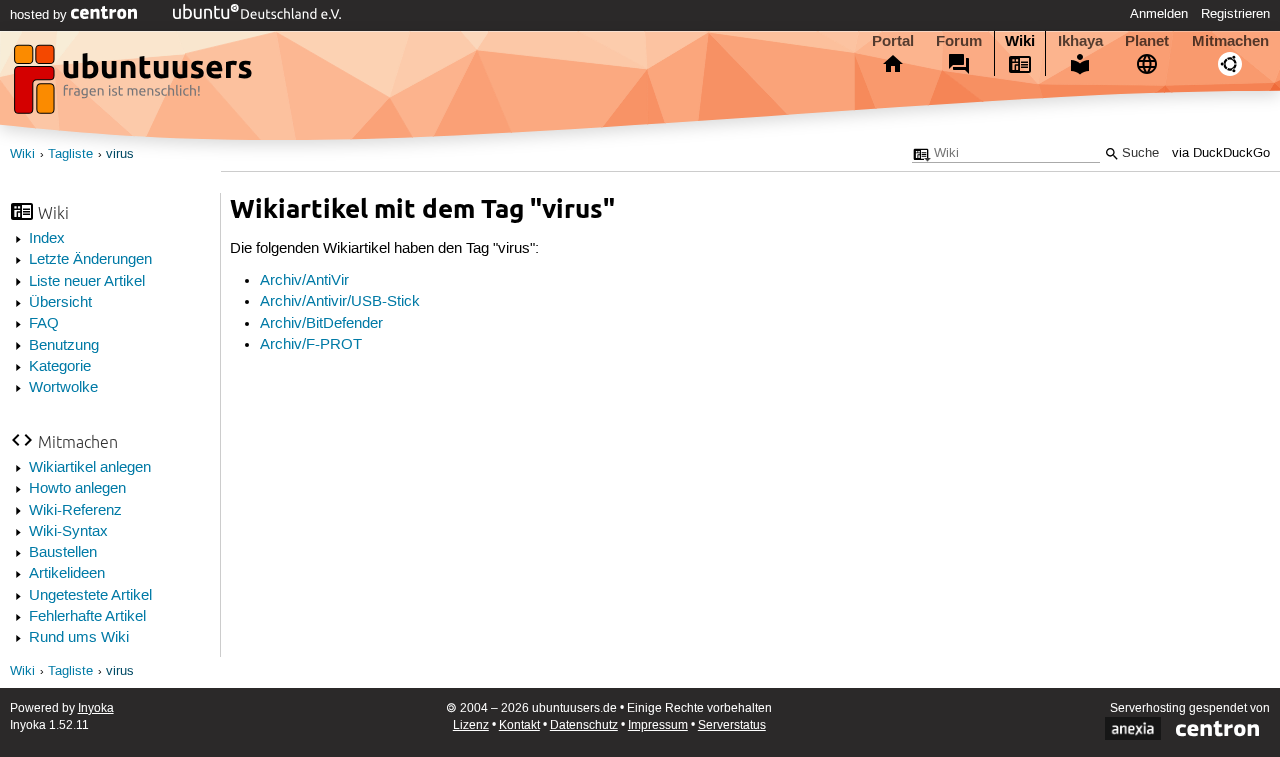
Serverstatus (732, 725)
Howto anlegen (77, 489)
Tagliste (70, 154)
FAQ (44, 324)
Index (47, 239)
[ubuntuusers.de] (135, 85)
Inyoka (96, 708)
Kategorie (60, 367)
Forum (959, 41)
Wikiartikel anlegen (90, 468)
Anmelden (1159, 14)
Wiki (1020, 41)
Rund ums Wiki (79, 638)
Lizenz (471, 725)
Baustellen (63, 553)
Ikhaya (1080, 41)
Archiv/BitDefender (321, 324)
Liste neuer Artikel (87, 282)
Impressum (658, 725)
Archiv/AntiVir (304, 281)
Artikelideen (67, 574)
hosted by (40, 15)
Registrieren (1235, 14)
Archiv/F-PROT (311, 345)
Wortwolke (63, 388)
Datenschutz (584, 725)
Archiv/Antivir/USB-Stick (340, 302)
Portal (893, 41)
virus (120, 154)
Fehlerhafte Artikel (87, 617)
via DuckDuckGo (1221, 153)
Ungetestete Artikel (90, 596)
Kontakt (519, 725)
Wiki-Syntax (68, 532)
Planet (1147, 41)
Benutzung (64, 346)
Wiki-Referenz (75, 511)
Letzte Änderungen (90, 260)
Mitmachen (1230, 41)
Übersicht (60, 303)
